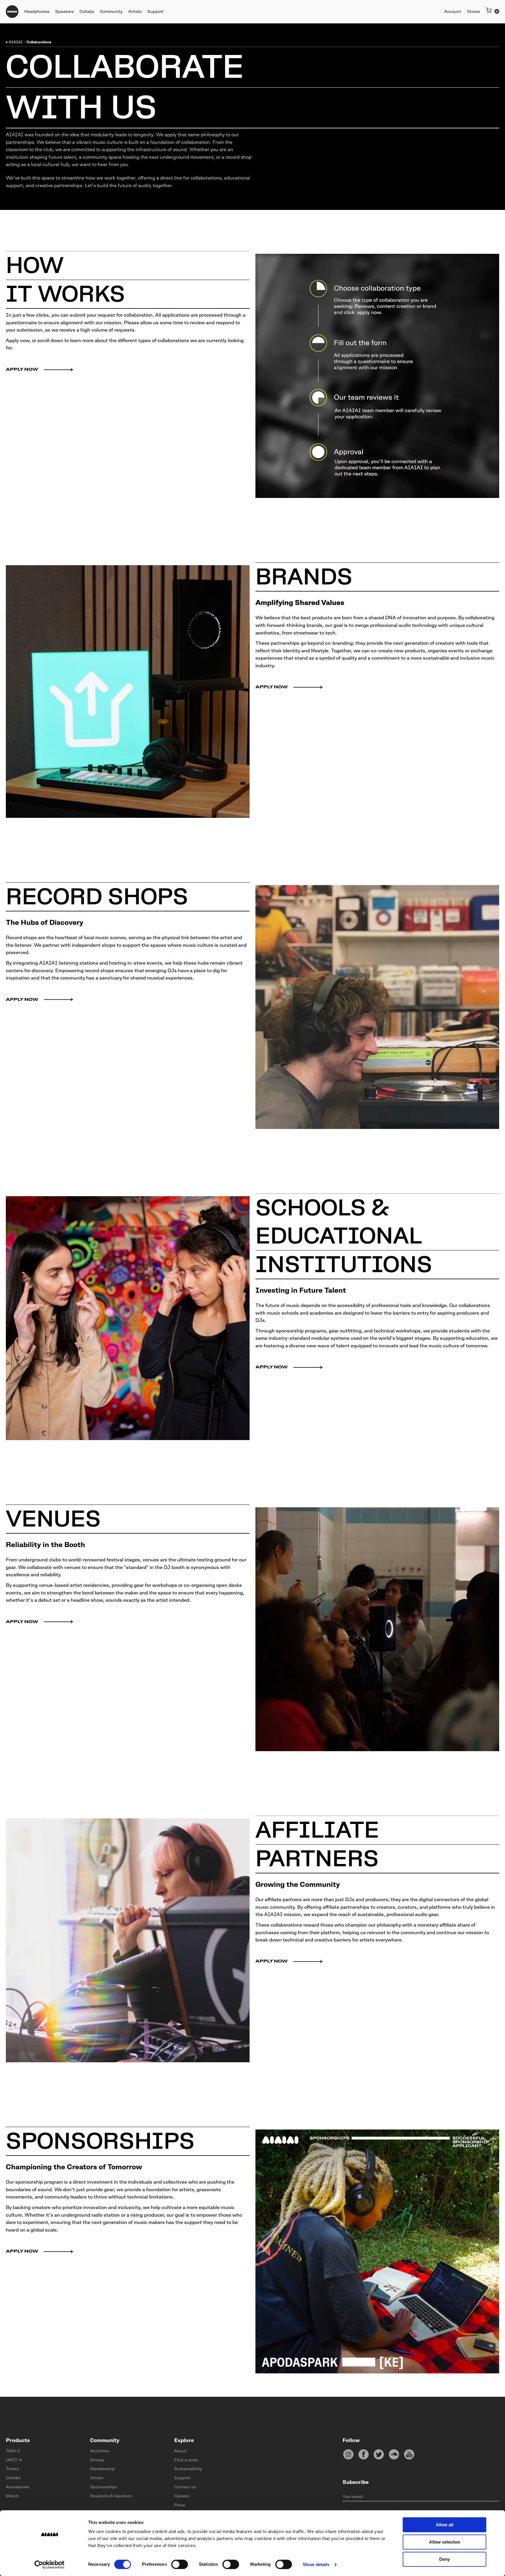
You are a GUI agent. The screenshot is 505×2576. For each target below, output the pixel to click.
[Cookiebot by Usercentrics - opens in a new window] (50, 2565)
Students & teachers (111, 2496)
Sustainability (188, 2469)
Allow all (445, 2525)
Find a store (186, 2460)
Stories (97, 2460)
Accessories (18, 2487)
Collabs (13, 2478)
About (180, 2451)
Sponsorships (103, 2487)
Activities (99, 2451)
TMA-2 (13, 2451)
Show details (316, 2564)
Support (182, 2478)
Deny (445, 2559)
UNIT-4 (14, 2460)
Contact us (185, 2487)
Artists (97, 2478)
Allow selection (445, 2542)
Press (180, 2505)
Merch (12, 2496)
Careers (182, 2496)
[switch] (180, 2564)
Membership (102, 2469)
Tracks (12, 2469)
